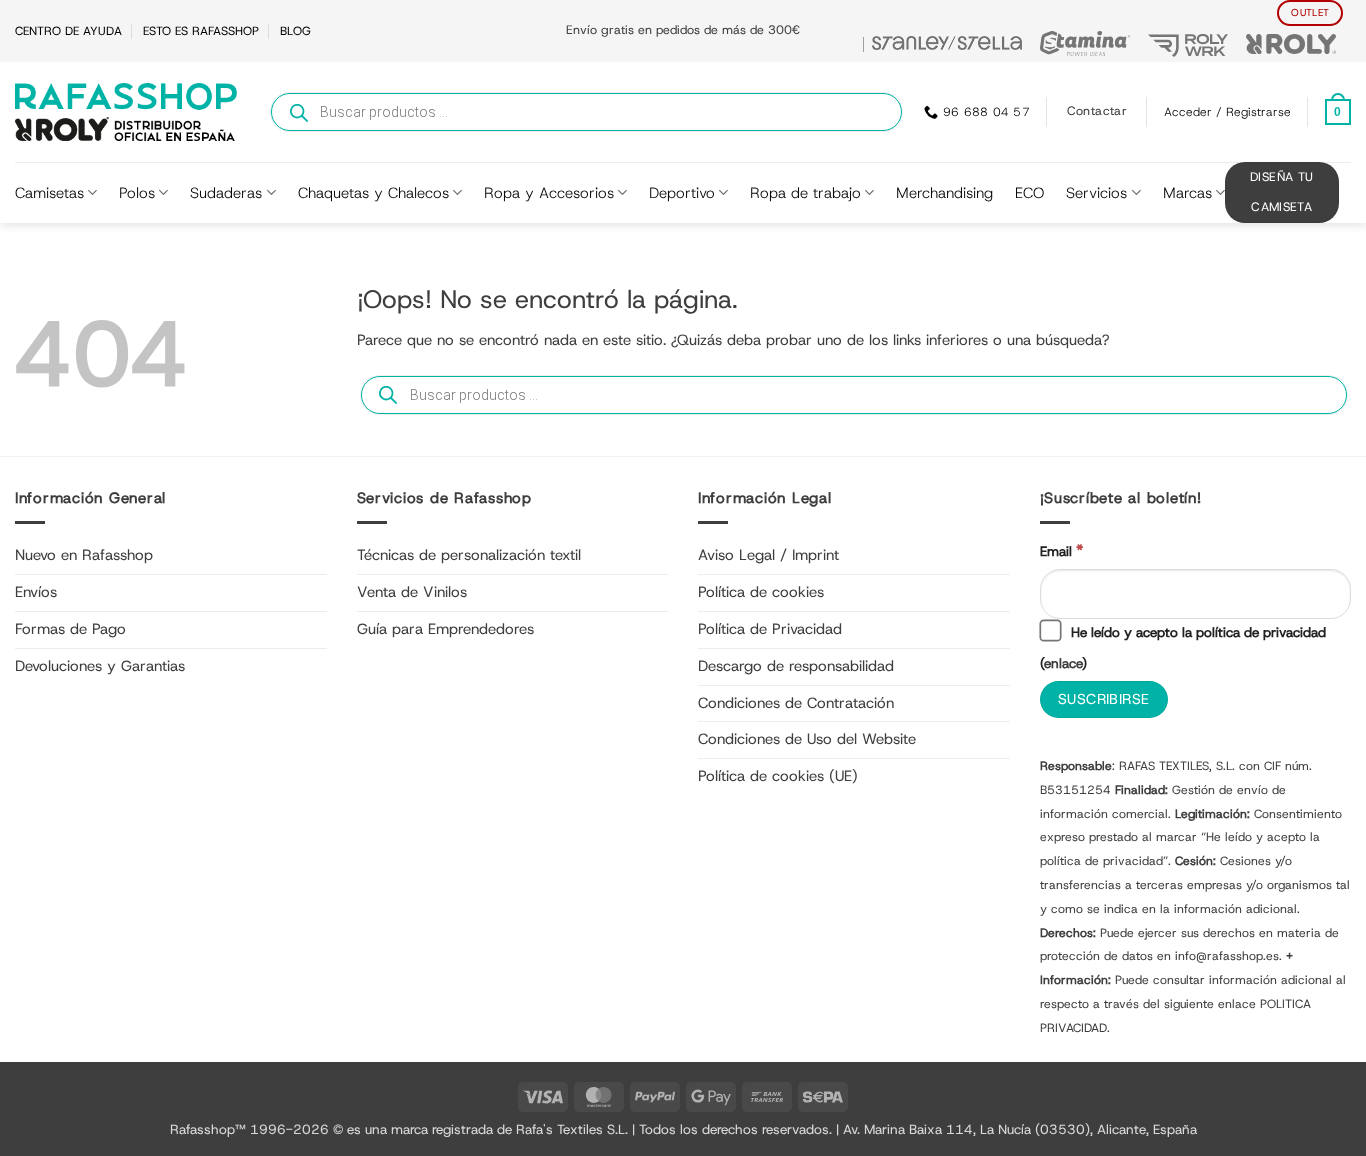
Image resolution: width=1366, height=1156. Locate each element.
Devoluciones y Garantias (100, 666)
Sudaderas (226, 193)
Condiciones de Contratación (796, 703)
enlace (1063, 663)
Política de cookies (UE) (778, 776)
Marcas (1187, 193)
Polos (137, 193)
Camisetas (49, 193)
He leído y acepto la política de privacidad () (1183, 647)
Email (1061, 550)
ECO (1029, 193)
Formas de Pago (70, 629)
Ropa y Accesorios (549, 193)
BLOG (295, 31)
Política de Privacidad (770, 629)
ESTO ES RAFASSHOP (201, 31)
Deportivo (682, 193)
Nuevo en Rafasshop (84, 555)
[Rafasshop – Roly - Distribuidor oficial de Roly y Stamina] (126, 112)
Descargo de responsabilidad (796, 666)
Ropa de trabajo (805, 193)
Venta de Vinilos (412, 592)
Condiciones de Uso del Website (807, 739)
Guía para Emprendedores (445, 629)
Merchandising (944, 193)
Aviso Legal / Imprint (768, 555)
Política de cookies (761, 592)
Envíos (36, 592)
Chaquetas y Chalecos (373, 193)
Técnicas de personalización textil (469, 555)
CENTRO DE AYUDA (68, 31)
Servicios (1096, 193)
